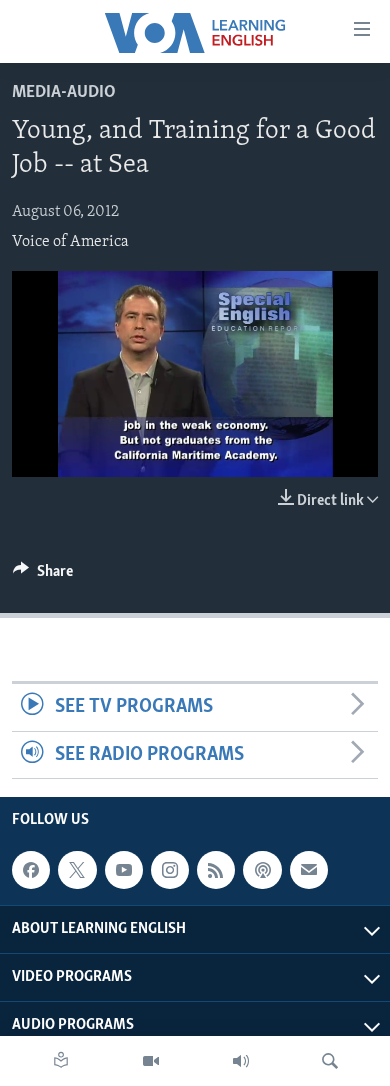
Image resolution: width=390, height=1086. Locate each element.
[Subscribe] (309, 870)
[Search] (330, 1061)
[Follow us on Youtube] (124, 870)
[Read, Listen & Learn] (61, 1061)
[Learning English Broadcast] (241, 1061)
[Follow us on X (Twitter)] (77, 870)
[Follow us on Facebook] (31, 870)
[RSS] (216, 870)
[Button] (43, 576)
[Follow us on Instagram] (170, 870)
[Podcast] (262, 870)
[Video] (151, 1061)
